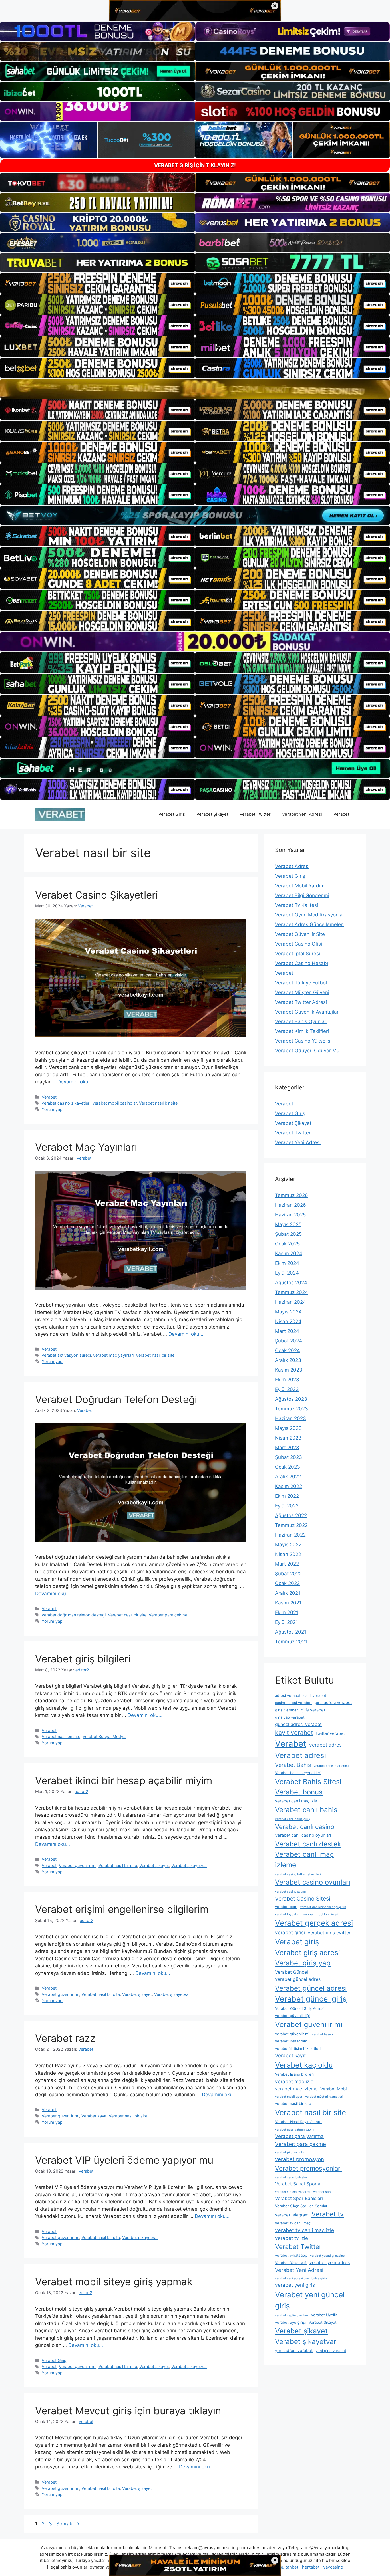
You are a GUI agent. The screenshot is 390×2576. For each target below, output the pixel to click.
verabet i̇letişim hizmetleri (298, 2048)
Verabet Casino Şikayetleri (97, 895)
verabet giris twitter (329, 1933)
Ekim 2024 (287, 1263)
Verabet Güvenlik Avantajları (307, 1012)
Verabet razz (65, 2038)
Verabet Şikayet (212, 814)
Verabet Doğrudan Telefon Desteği (116, 1399)
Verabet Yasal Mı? (291, 2263)
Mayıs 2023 (288, 1428)
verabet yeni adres (330, 2262)
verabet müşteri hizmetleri (324, 2097)
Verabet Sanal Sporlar (298, 2184)
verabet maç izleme (296, 2089)
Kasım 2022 (289, 1486)
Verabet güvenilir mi (78, 1865)
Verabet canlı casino (305, 1827)
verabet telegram (292, 2215)
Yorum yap (52, 1109)
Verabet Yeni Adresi (302, 814)
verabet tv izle (292, 2238)
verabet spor (322, 2192)
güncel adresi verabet (298, 1724)
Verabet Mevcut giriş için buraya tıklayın (128, 2411)
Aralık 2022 (288, 1477)
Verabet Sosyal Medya (104, 1736)
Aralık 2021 (288, 1593)
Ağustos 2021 (291, 1632)
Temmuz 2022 (291, 1525)
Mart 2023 (287, 1448)
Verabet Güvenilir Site (300, 934)
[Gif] (195, 389)
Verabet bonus (299, 1792)
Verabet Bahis (293, 1765)
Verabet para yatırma (299, 2136)
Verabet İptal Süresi (297, 954)
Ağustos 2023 (291, 1399)
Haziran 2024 (291, 1302)
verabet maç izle (294, 2081)
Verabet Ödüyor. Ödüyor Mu (307, 1051)
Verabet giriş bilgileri (83, 1659)
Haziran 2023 (291, 1418)
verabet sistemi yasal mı (293, 2192)
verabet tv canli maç (293, 2223)
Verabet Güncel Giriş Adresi (300, 2008)
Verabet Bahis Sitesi (308, 1782)
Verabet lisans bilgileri (294, 2074)
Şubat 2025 (288, 1234)
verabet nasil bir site (293, 2103)
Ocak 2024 (288, 1350)
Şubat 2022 (288, 1574)
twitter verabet (330, 1733)
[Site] (97, 283)
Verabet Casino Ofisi (298, 944)
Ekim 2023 (287, 1380)
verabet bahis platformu (331, 1766)
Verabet (341, 814)
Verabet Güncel (292, 1972)
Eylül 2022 (287, 1506)
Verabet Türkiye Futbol (301, 983)
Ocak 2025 (287, 1244)
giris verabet (313, 1710)
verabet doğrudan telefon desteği (74, 1615)
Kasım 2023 (289, 1370)
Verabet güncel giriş (311, 1999)
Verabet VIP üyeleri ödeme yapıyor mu (124, 2160)
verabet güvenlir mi (292, 2034)
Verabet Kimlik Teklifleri (302, 1031)
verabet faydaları (287, 1914)
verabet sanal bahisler (291, 2177)
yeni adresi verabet (294, 2351)
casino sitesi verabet (293, 1703)
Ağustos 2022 (291, 1515)
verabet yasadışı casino (327, 2256)
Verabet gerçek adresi (314, 1923)
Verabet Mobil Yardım (300, 886)
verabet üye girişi (290, 2322)
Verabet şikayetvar (189, 1865)
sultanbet (289, 2567)
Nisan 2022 (288, 1554)
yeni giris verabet (331, 2351)
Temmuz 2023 (292, 1409)
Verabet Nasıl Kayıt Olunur (298, 2122)
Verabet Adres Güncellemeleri (309, 924)
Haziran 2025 (290, 1215)
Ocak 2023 (288, 1467)
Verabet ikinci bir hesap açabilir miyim (124, 1780)
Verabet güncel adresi (311, 1988)
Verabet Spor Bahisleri (299, 2198)
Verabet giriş (297, 1942)
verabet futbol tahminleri (320, 1914)
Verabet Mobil (334, 2089)
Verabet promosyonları (308, 2168)
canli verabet (315, 1695)
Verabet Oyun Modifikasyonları (310, 915)
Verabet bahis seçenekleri (298, 1773)
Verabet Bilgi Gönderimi (302, 895)
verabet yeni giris (295, 2285)
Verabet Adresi (292, 866)
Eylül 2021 (287, 1622)
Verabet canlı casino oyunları (303, 1835)
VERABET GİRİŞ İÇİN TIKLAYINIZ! (195, 165)
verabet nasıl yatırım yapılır (295, 2130)
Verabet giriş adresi (307, 1953)
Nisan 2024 (288, 1321)
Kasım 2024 (289, 1253)
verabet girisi (290, 1932)
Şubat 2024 (289, 1341)
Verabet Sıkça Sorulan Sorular (301, 2206)
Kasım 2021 (288, 1603)
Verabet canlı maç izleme (304, 1859)
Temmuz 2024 (292, 1292)
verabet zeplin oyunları (292, 2315)
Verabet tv (328, 2214)
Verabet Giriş (172, 814)
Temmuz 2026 (292, 1195)
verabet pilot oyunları (290, 2152)
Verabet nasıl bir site (158, 1103)
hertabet (311, 2567)
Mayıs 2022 (288, 1545)
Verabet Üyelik (324, 2315)
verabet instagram (291, 2041)
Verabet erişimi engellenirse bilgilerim (122, 1909)
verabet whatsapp (291, 2255)
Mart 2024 (287, 1331)
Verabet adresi (300, 1755)
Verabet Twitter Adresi (301, 1002)
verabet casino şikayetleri (66, 1103)
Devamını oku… (75, 1082)
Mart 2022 (287, 1564)
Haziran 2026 (291, 1205)
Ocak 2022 (287, 1583)
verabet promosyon (299, 2159)
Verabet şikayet (154, 1865)
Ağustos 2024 (291, 1283)
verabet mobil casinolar (115, 1103)
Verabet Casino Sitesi (303, 1899)
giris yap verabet (290, 1717)
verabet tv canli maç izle (305, 2230)
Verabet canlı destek (308, 1844)
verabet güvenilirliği (292, 2016)
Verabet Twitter (255, 814)
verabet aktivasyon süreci (66, 1355)
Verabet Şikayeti (323, 2322)
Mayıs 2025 (288, 1224)
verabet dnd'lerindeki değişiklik (323, 1907)
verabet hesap (322, 2034)
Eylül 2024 (287, 1273)
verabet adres (325, 1745)
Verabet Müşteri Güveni (302, 992)
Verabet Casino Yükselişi (303, 1041)
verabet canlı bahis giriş (292, 1819)
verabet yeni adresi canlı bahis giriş (301, 2278)
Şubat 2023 (289, 1457)
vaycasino (333, 2567)
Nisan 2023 (288, 1438)
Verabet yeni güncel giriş (310, 2300)
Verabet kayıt (94, 2116)
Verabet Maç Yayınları (86, 1147)
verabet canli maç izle (296, 1801)
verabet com (286, 1907)
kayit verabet (294, 1733)
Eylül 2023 (287, 1389)
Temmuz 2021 (291, 1642)
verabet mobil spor (289, 2097)
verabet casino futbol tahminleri (298, 1874)
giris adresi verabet (333, 1703)
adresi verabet (288, 1695)
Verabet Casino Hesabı (301, 963)
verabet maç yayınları (113, 1355)
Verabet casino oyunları (313, 1882)
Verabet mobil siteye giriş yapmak (114, 2282)
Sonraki (68, 2524)
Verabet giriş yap (303, 1963)
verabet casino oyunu (290, 1892)
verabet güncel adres (298, 1979)
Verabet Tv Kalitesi (296, 905)
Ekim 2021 (287, 1612)
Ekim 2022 (287, 1496)
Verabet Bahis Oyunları (301, 1021)
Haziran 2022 (290, 1535)
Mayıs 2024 (288, 1312)
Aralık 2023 (288, 1360)
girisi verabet (287, 1710)
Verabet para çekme (168, 1615)
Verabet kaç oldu (304, 2065)
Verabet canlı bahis (306, 1810)
